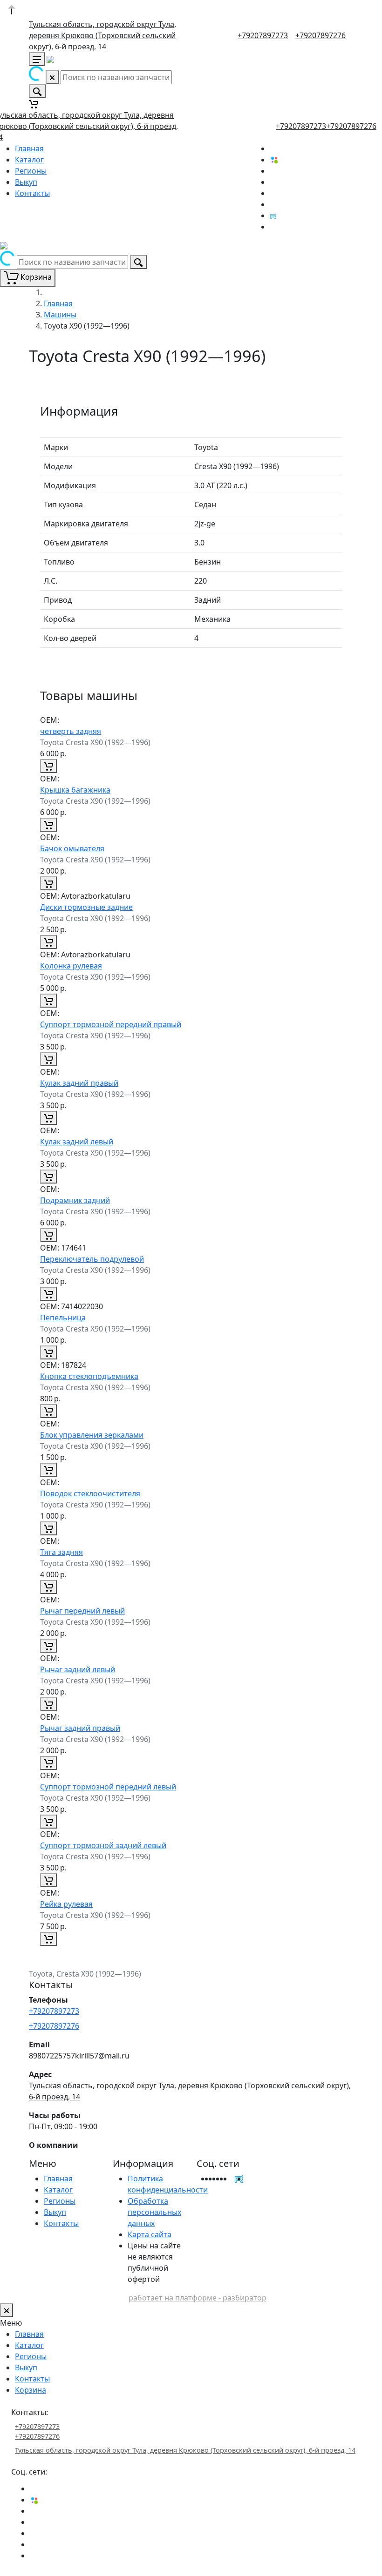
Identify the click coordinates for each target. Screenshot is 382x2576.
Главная (29, 148)
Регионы (31, 171)
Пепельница (63, 1318)
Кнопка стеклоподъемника (89, 1376)
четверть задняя (71, 731)
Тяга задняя (61, 1552)
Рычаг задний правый (80, 1728)
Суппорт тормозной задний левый (103, 1845)
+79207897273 (263, 35)
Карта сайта (150, 2234)
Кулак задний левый (77, 1142)
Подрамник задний (75, 1200)
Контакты (32, 193)
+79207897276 (321, 35)
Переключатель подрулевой (92, 1259)
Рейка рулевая (66, 1904)
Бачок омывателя (72, 848)
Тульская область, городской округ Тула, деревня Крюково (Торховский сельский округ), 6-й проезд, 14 (102, 35)
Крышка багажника (75, 790)
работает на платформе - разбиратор (198, 2298)
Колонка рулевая (71, 966)
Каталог (29, 160)
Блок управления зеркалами (92, 1435)
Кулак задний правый (79, 1083)
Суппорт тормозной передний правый (111, 1024)
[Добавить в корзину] (48, 766)
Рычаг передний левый (82, 1611)
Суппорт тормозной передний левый (108, 1787)
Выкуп (26, 182)
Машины (60, 315)
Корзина (31, 2390)
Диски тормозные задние (86, 907)
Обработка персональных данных (154, 2212)
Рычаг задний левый (78, 1669)
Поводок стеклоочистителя (90, 1493)
